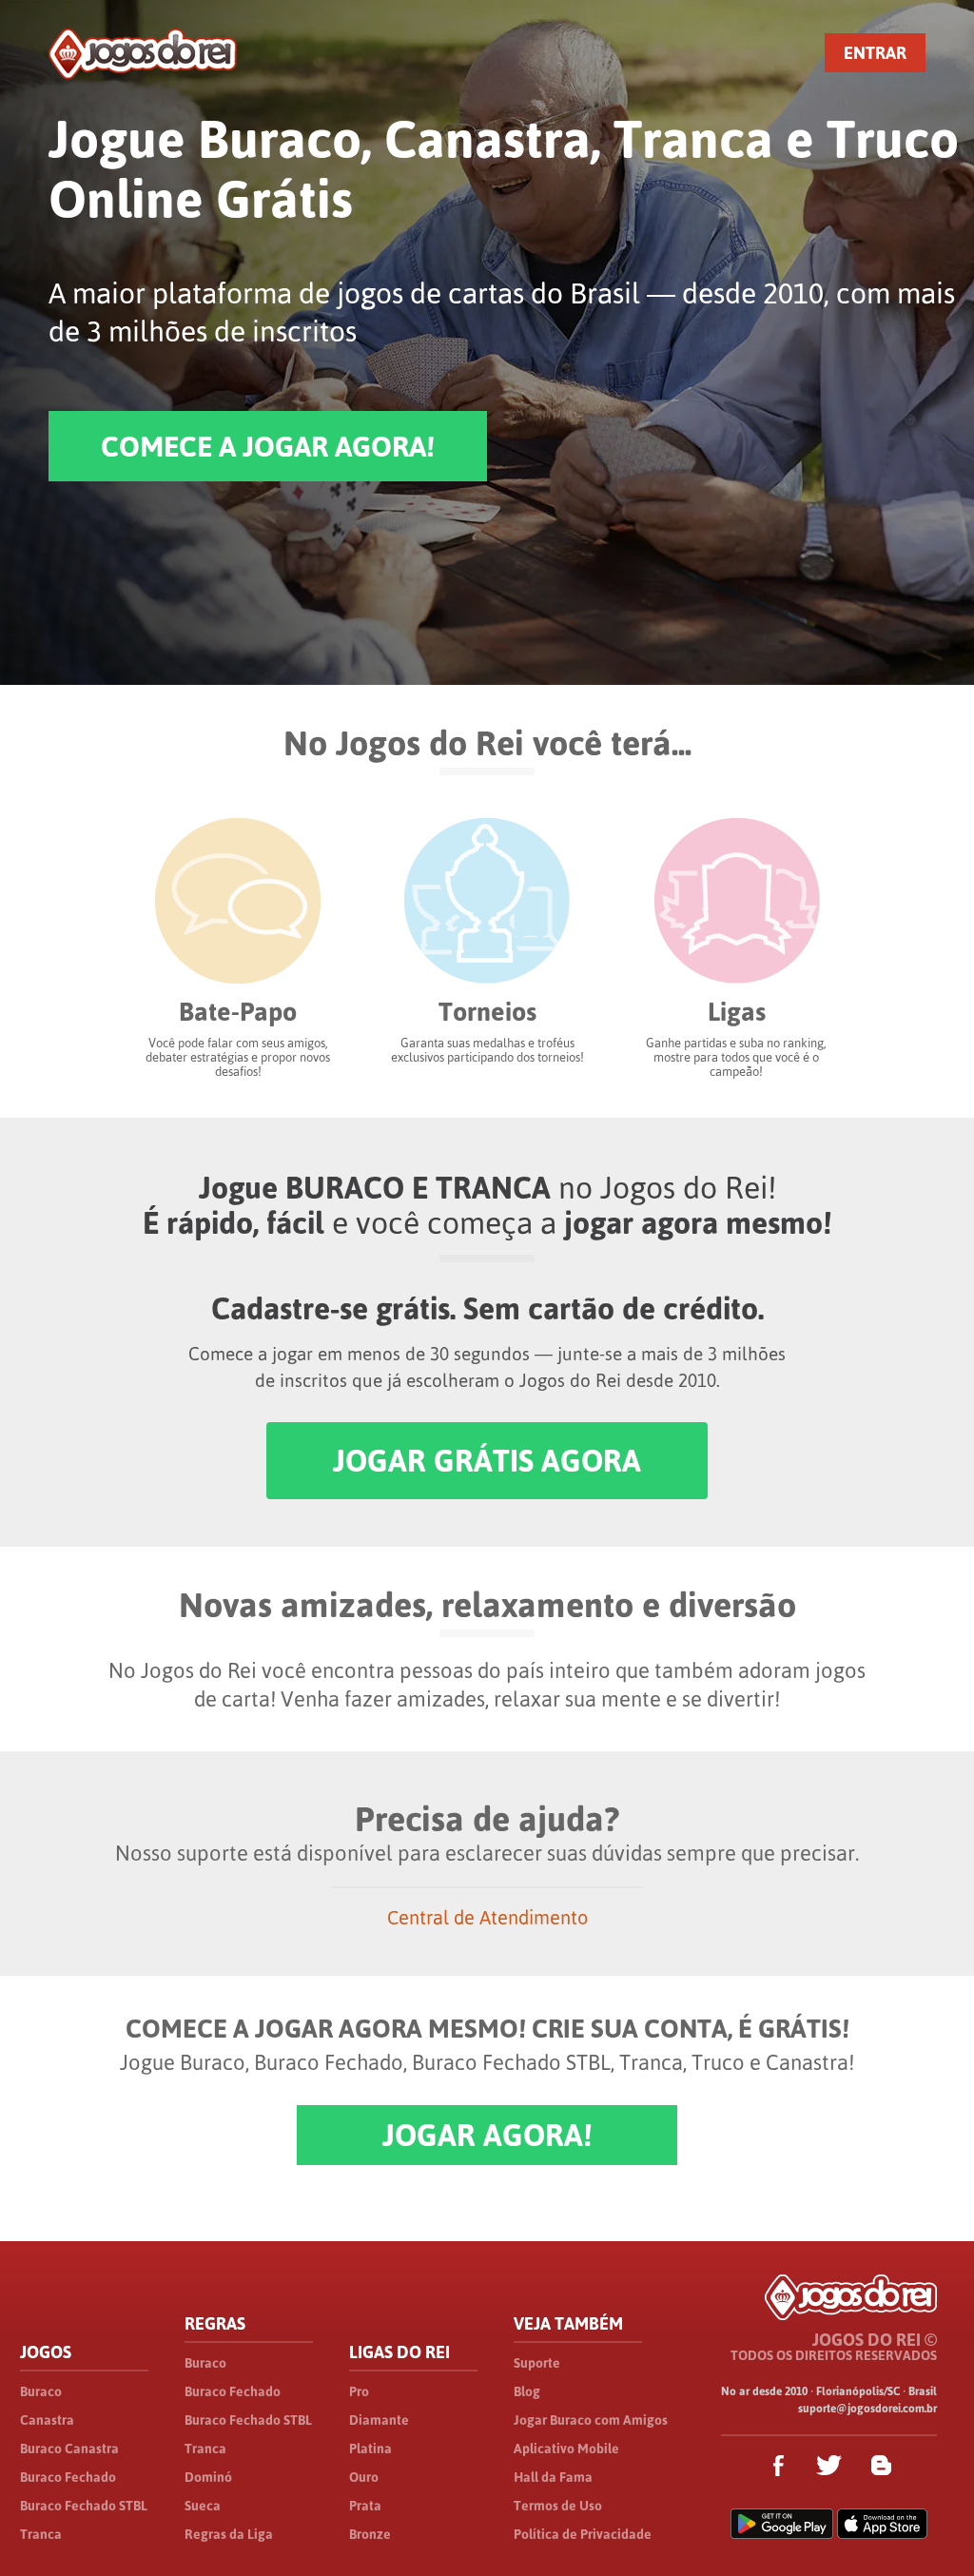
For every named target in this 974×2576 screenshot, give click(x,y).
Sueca (203, 2506)
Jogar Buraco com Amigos (591, 2420)
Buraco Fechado (68, 2477)
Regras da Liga (229, 2534)
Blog (527, 2391)
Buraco (41, 2391)
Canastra (47, 2420)
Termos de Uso (558, 2506)
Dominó (208, 2477)
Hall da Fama (553, 2477)
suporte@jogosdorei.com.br (867, 2409)
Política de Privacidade (583, 2534)
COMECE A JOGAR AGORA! (268, 446)
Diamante (379, 2420)
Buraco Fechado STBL (84, 2506)
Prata (365, 2506)
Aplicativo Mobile (566, 2449)
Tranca (41, 2534)
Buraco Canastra (69, 2449)
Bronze (370, 2534)
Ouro (364, 2477)
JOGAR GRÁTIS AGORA (487, 1461)
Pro (359, 2391)
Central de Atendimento (487, 1917)
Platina (370, 2449)
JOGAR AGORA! (487, 2135)
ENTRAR (875, 53)
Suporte (537, 2363)
